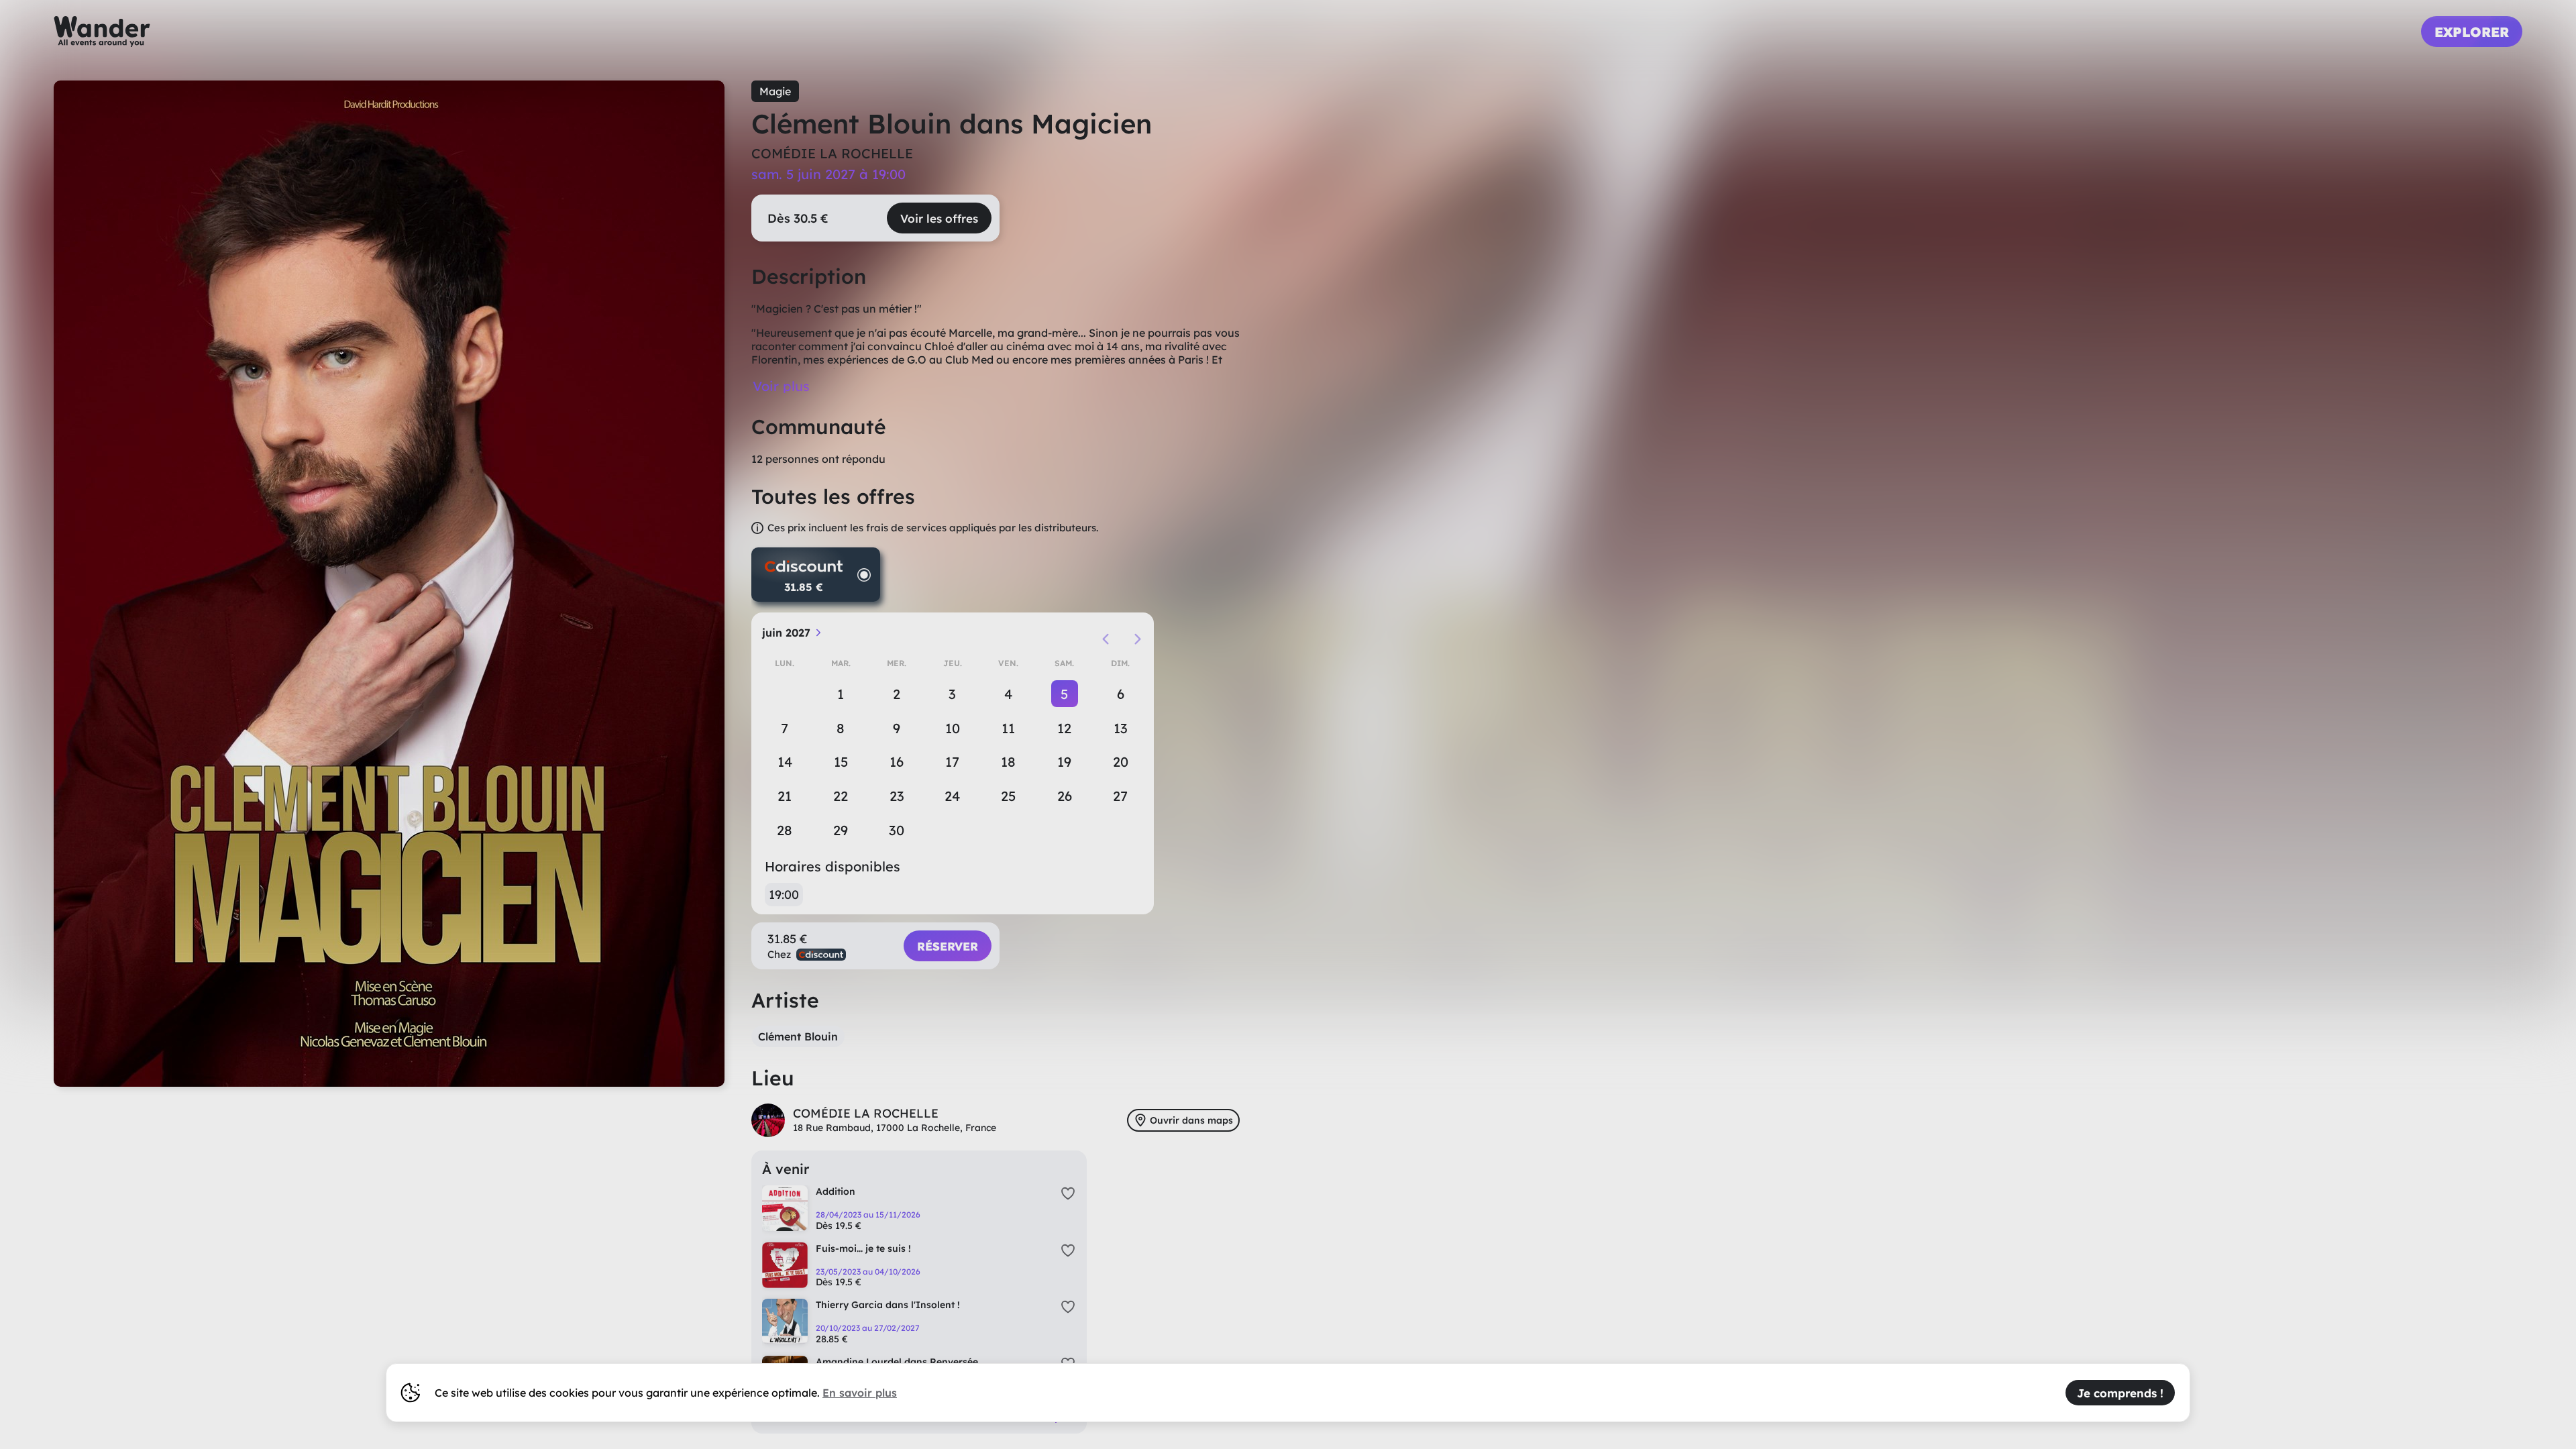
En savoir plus (860, 1393)
